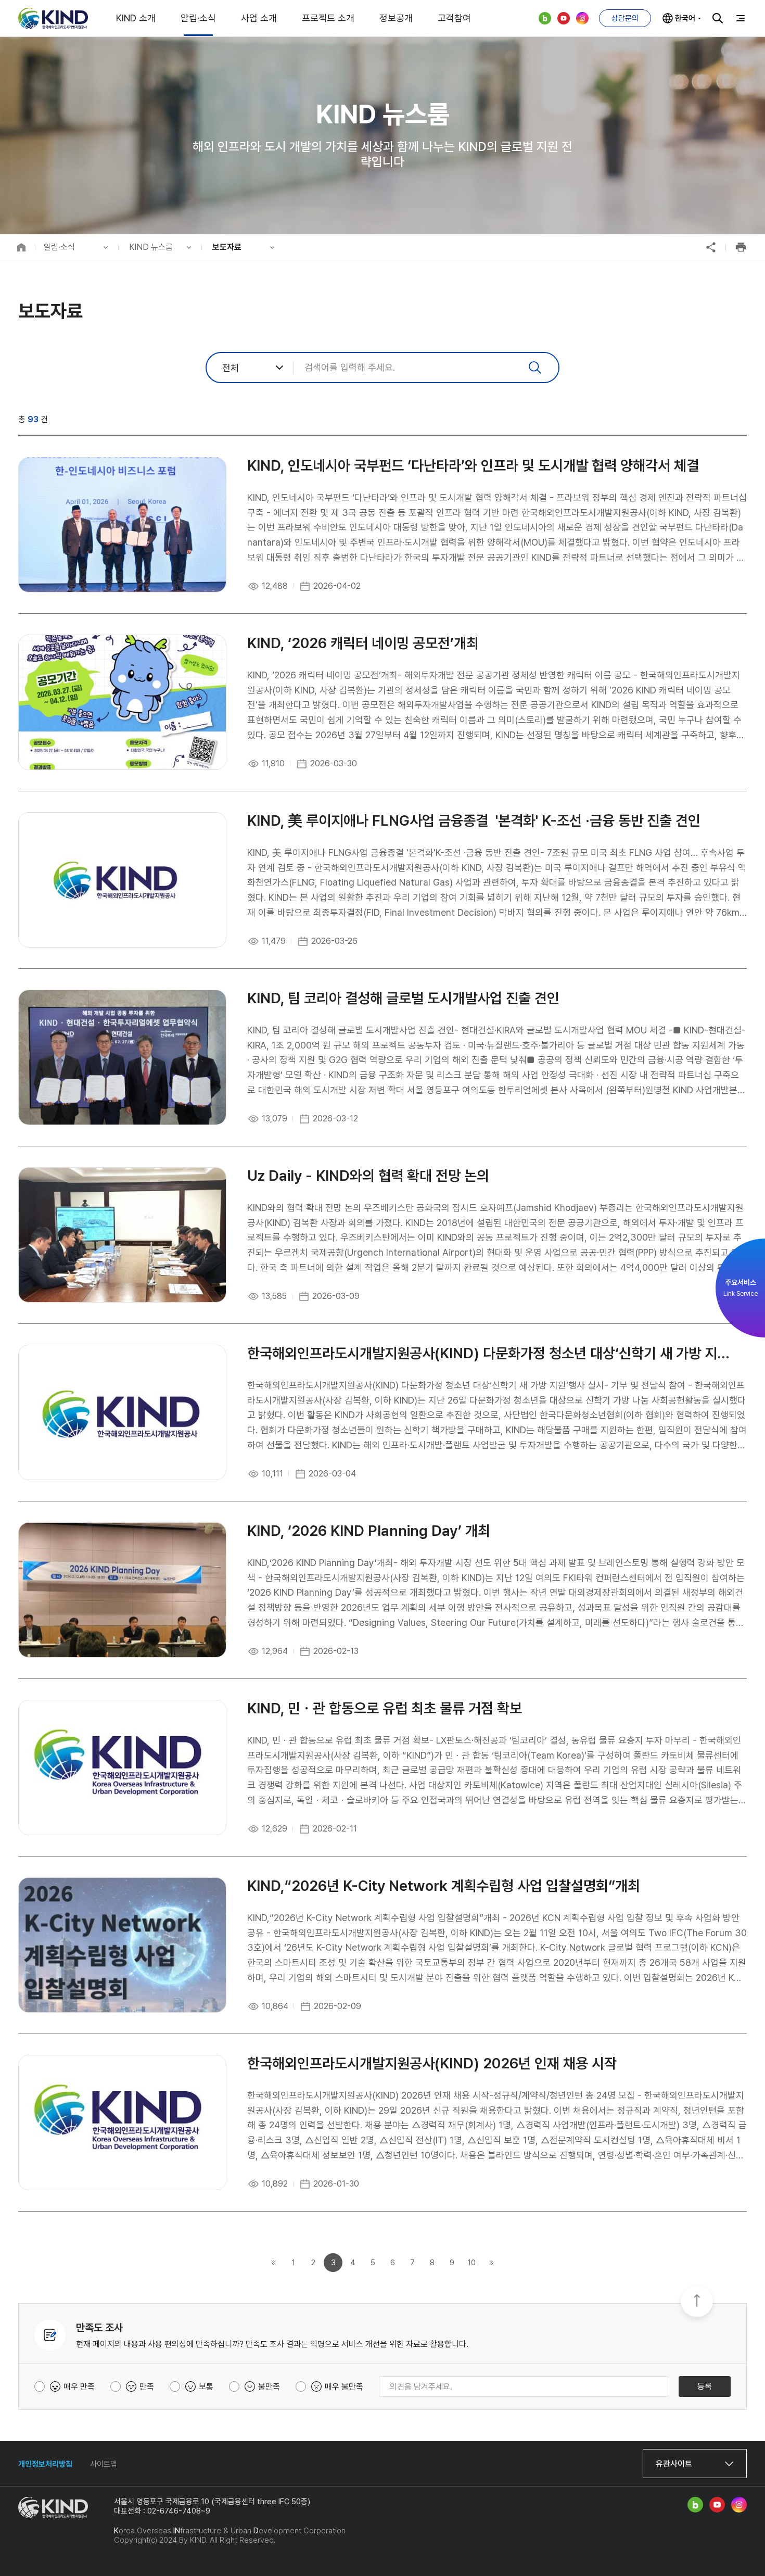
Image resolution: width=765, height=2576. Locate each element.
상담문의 (625, 18)
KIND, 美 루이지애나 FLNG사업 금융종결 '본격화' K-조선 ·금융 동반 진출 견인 (474, 821)
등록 (705, 2386)
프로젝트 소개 (328, 18)
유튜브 (564, 18)
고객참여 (454, 18)
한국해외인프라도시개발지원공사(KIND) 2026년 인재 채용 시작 (432, 2063)
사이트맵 (104, 2464)
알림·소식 (198, 18)
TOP (697, 2302)
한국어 (685, 18)
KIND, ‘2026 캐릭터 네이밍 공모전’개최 (363, 643)
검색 (718, 18)
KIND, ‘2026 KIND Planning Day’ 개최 (369, 1531)
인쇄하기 (741, 247)
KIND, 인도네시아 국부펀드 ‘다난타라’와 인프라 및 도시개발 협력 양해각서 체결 (473, 466)
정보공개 (396, 18)
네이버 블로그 (545, 18)
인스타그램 (582, 18)
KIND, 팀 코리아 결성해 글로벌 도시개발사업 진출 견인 (403, 998)
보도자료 (227, 247)
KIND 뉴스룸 (151, 247)
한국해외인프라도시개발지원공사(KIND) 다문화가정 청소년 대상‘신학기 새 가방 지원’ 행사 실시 (492, 1353)
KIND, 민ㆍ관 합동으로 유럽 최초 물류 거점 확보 (385, 1708)
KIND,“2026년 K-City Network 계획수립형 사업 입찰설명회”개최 (444, 1886)
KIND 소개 (136, 18)
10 (472, 2263)
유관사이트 (674, 2464)
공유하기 (711, 247)
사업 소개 (259, 18)
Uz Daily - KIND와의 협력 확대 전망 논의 (368, 1176)
